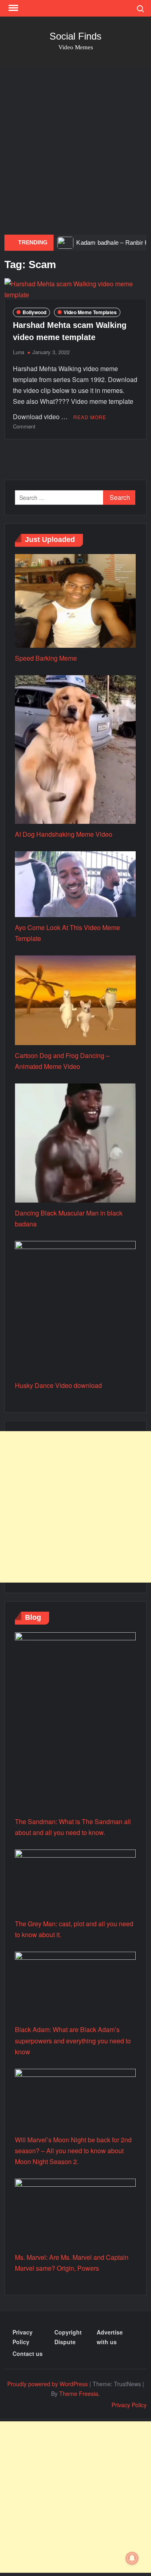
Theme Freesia (79, 2393)
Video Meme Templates (90, 312)
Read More (90, 417)
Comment (24, 426)
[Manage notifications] (132, 2558)
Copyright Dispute (68, 2337)
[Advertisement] (75, 151)
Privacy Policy (23, 2337)
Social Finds (75, 36)
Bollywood (34, 312)
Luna (19, 352)
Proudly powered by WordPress (48, 2384)
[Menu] (12, 8)
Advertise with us (110, 2337)
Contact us (28, 2353)
